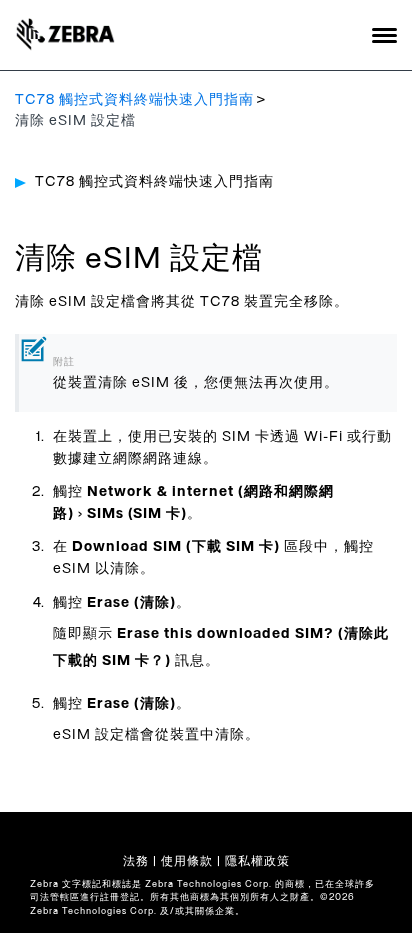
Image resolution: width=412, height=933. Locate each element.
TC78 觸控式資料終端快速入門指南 (134, 100)
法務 (136, 861)
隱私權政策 (257, 861)
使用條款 (187, 861)
